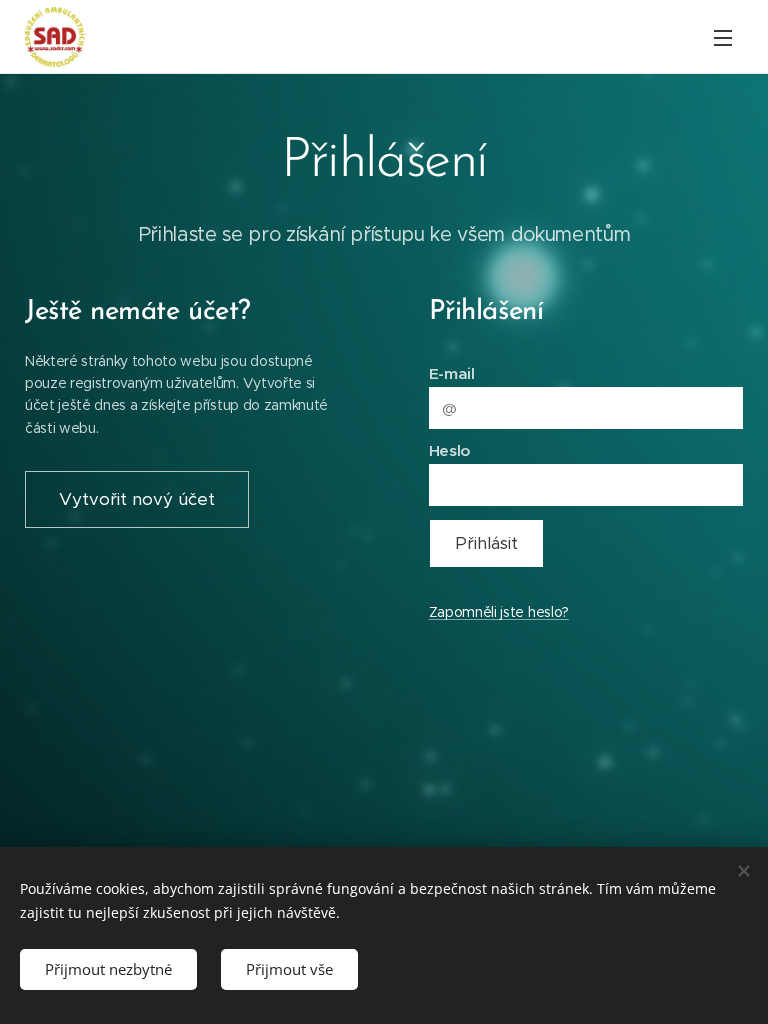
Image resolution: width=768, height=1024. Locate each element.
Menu (723, 37)
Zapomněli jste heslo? (499, 612)
